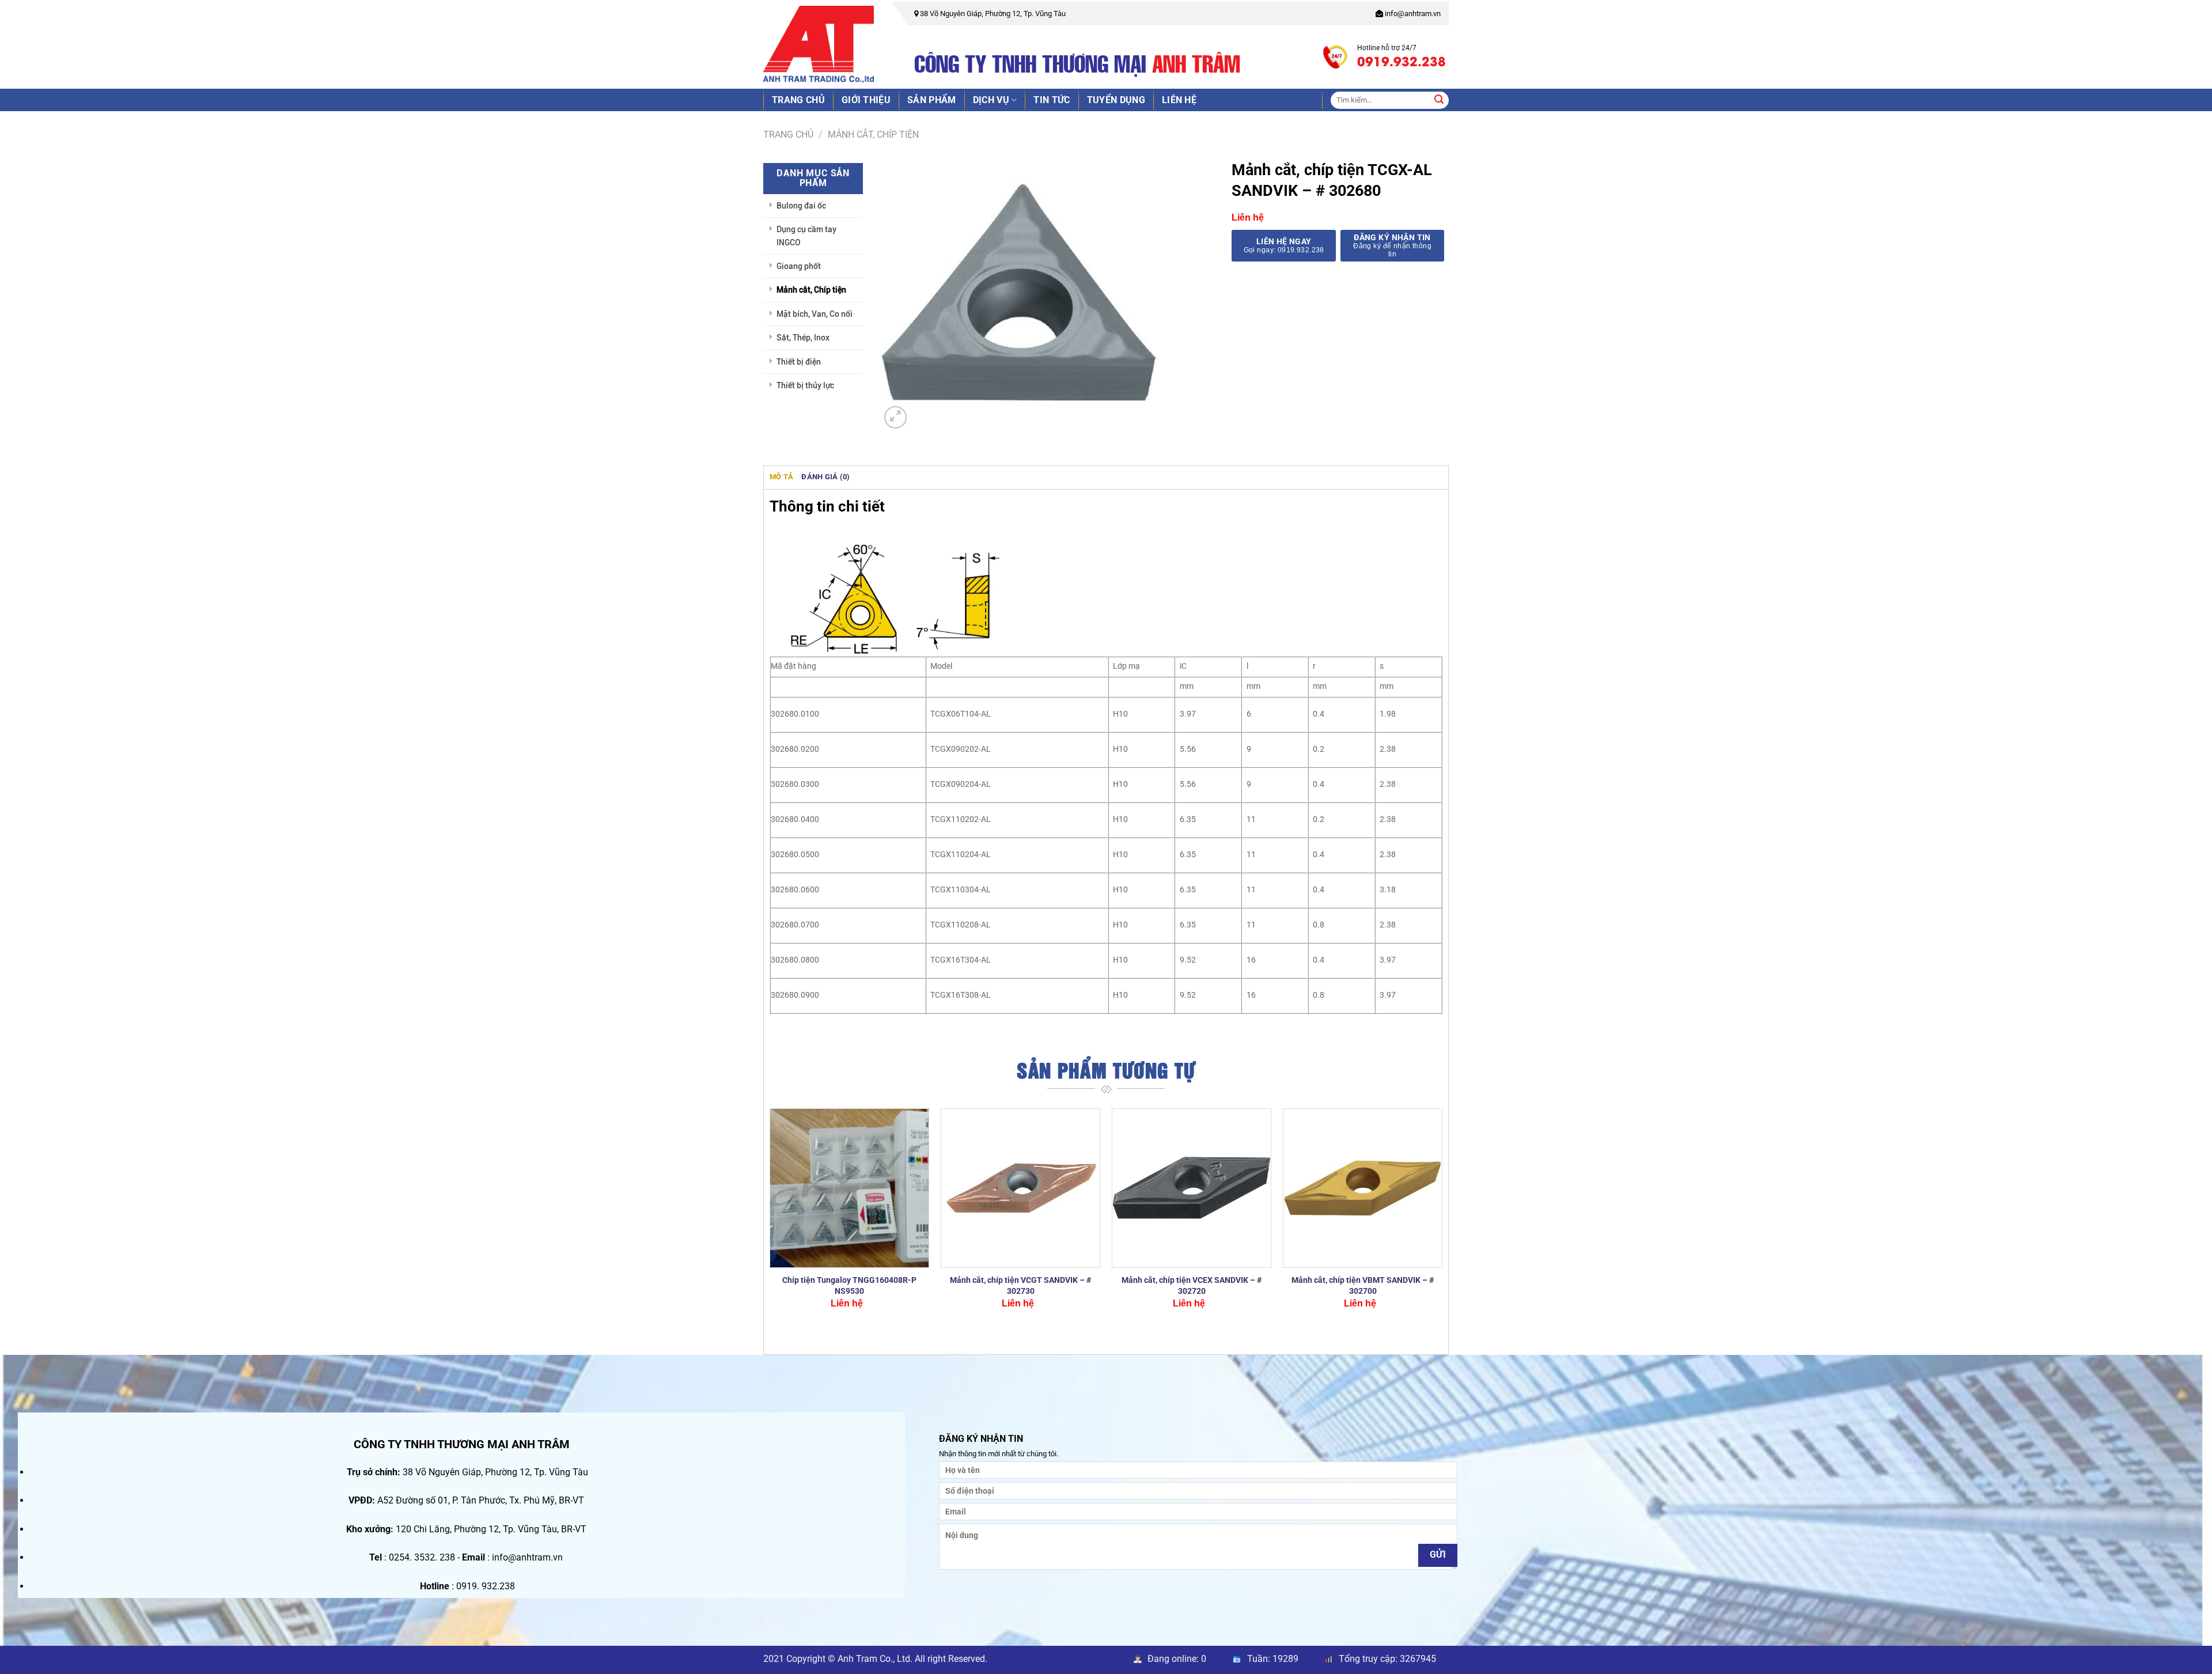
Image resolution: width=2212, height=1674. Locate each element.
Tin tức (1052, 100)
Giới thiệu (866, 100)
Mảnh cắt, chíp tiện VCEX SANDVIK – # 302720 (1192, 1286)
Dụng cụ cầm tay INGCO (806, 236)
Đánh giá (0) (825, 477)
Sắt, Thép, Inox (803, 338)
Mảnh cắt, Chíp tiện (873, 135)
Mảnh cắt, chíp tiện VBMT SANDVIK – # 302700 (1363, 1286)
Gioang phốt (799, 266)
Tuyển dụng (1116, 100)
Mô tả (781, 477)
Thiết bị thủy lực (805, 385)
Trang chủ (798, 100)
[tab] (781, 477)
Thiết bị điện (799, 362)
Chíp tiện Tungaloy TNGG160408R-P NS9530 (849, 1286)
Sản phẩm (932, 100)
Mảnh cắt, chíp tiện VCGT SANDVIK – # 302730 (1020, 1286)
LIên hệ (1179, 100)
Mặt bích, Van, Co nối (815, 314)
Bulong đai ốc (801, 206)
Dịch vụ (991, 100)
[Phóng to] (895, 417)
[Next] (1442, 1219)
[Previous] (770, 1219)
